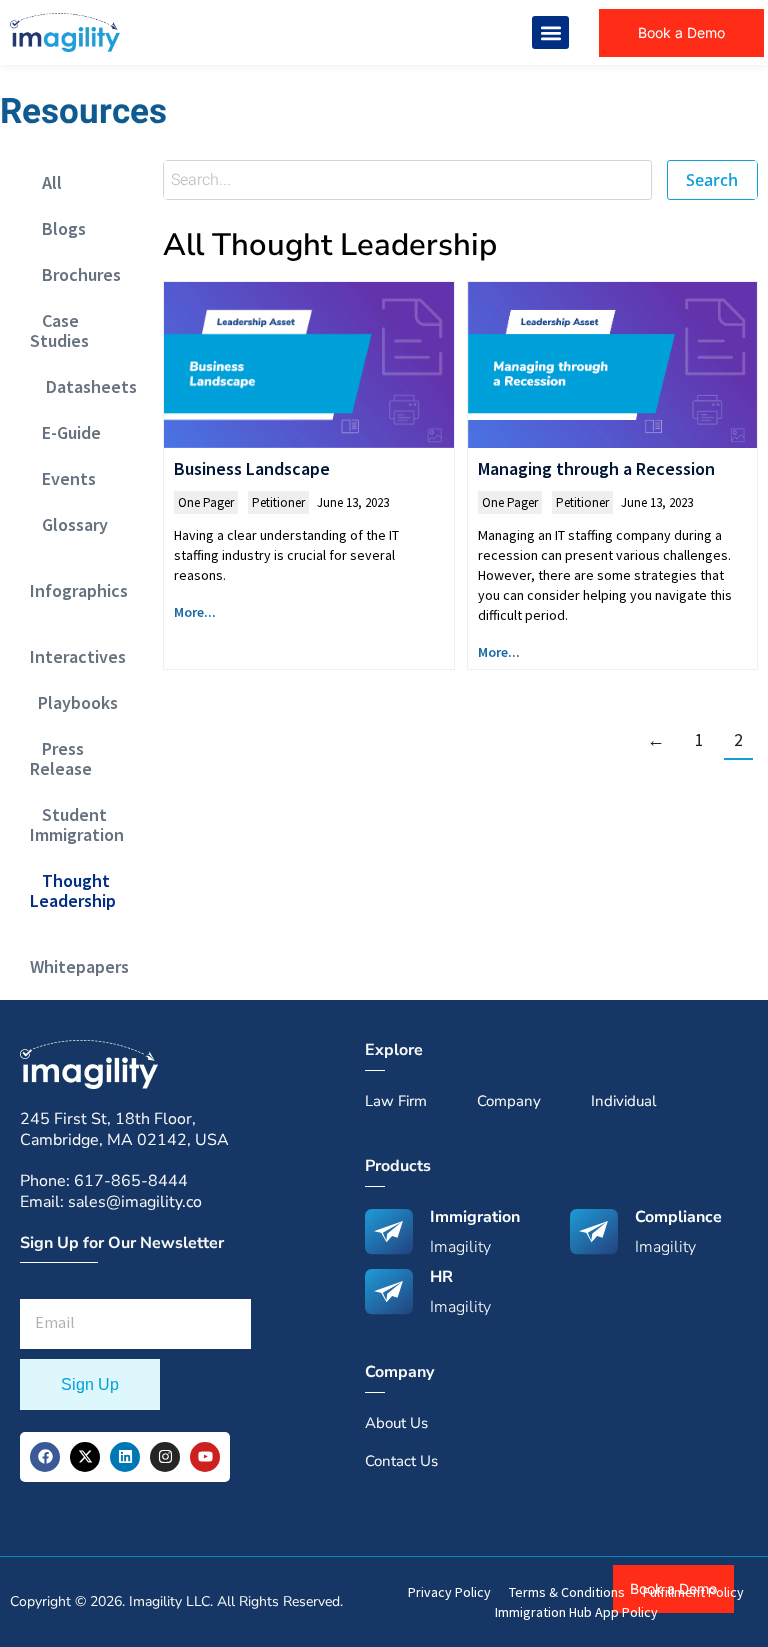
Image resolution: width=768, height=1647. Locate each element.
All (46, 182)
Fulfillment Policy (693, 1592)
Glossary (69, 524)
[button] (550, 32)
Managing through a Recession (596, 468)
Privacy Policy (449, 1592)
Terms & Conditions (567, 1592)
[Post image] (308, 364)
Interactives (78, 646)
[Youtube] (205, 1457)
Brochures (75, 274)
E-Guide (65, 432)
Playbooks (74, 702)
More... (195, 612)
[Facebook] (45, 1457)
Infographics (79, 580)
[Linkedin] (125, 1457)
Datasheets (83, 386)
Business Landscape (252, 468)
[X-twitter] (85, 1457)
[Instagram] (165, 1457)
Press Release (61, 758)
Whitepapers (79, 956)
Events (63, 478)
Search (712, 180)
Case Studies (59, 330)
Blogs (58, 228)
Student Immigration (77, 824)
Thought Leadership (73, 890)
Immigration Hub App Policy (576, 1612)
